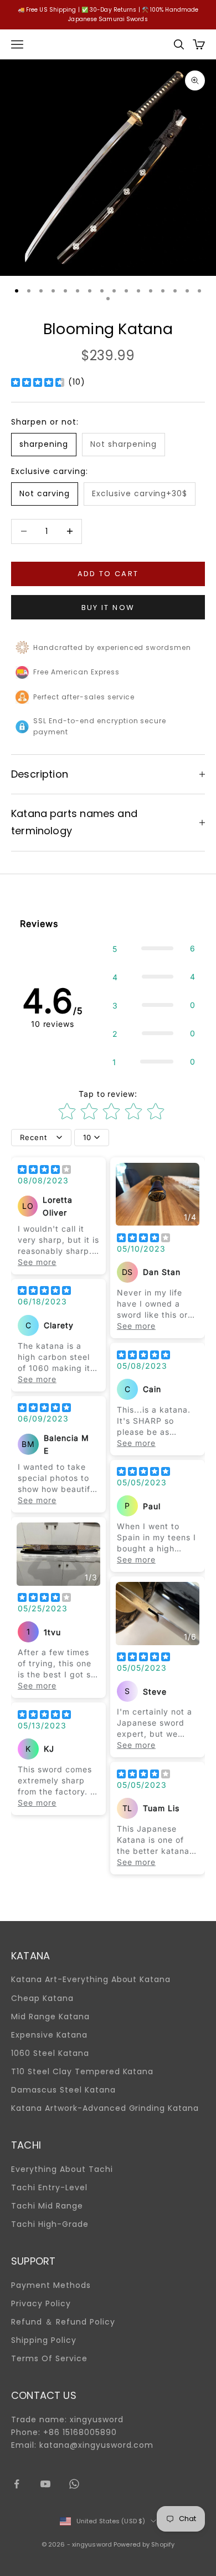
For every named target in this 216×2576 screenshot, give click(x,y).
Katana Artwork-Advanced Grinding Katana (105, 2108)
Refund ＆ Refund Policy (63, 2322)
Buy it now (108, 608)
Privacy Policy (41, 2303)
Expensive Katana (49, 2035)
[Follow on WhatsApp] (74, 2484)
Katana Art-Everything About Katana (91, 1979)
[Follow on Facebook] (17, 2484)
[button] (154, 948)
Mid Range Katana (50, 2017)
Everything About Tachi (62, 2169)
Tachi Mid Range (47, 2206)
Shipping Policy (44, 2340)
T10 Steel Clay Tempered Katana (82, 2071)
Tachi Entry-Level (49, 2187)
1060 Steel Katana (50, 2053)
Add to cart (108, 574)
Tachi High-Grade (50, 2224)
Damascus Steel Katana (63, 2090)
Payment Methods (51, 2285)
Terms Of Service (49, 2358)
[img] (38, 382)
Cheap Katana (42, 1998)
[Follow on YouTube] (45, 2484)
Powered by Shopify (144, 2544)
